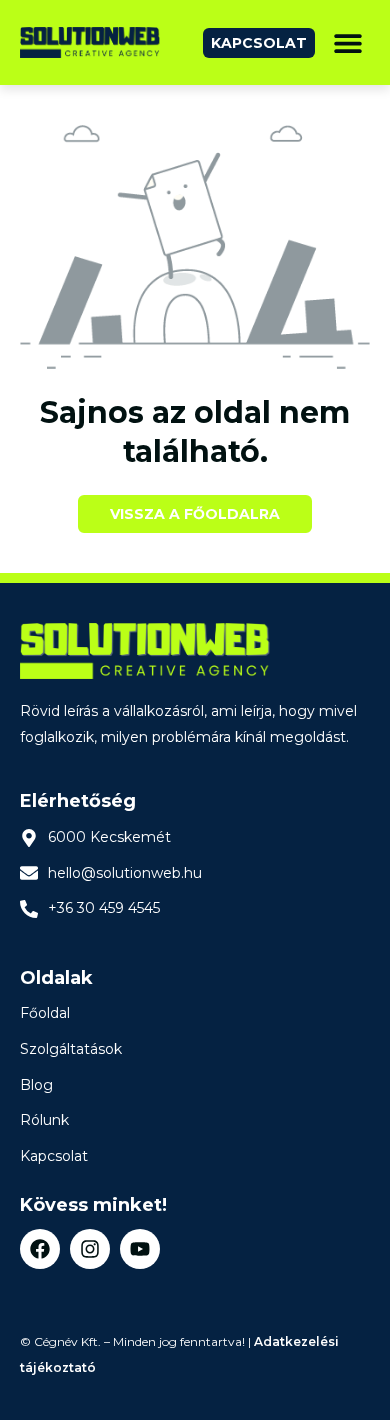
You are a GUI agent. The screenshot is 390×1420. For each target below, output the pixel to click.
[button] (347, 42)
